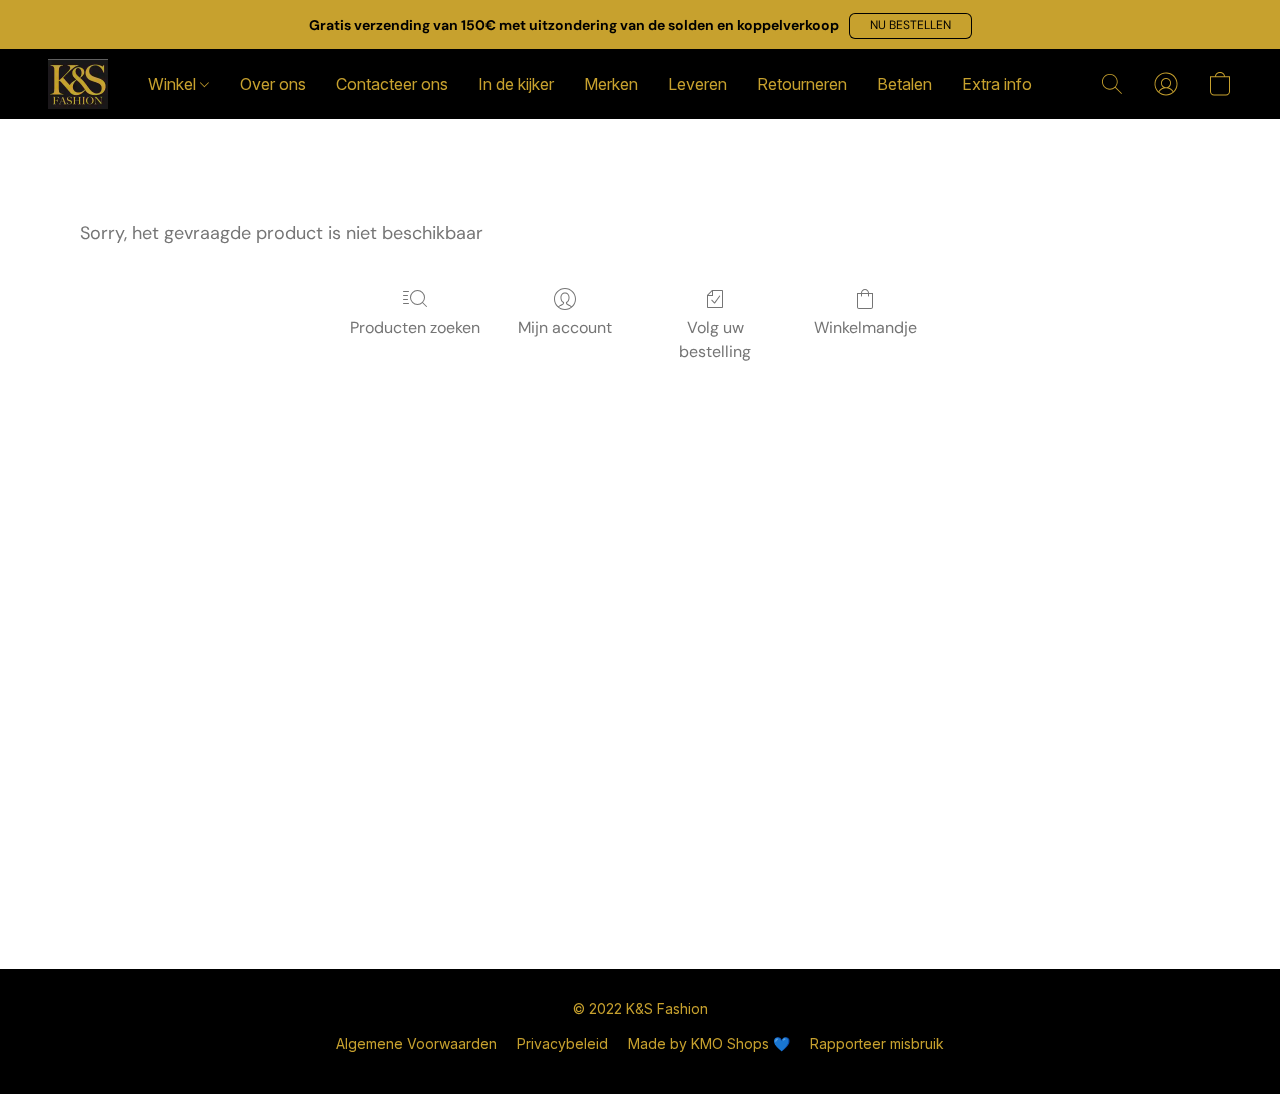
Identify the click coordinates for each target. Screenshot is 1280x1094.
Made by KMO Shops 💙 (709, 1043)
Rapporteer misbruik (877, 1043)
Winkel (174, 84)
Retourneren (802, 84)
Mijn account (565, 327)
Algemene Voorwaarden (416, 1043)
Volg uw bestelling (715, 339)
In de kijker (516, 84)
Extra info (997, 84)
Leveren (697, 84)
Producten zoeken (415, 327)
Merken (611, 84)
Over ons (273, 84)
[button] (910, 26)
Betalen (904, 84)
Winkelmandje (865, 327)
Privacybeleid (562, 1043)
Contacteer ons (392, 84)
